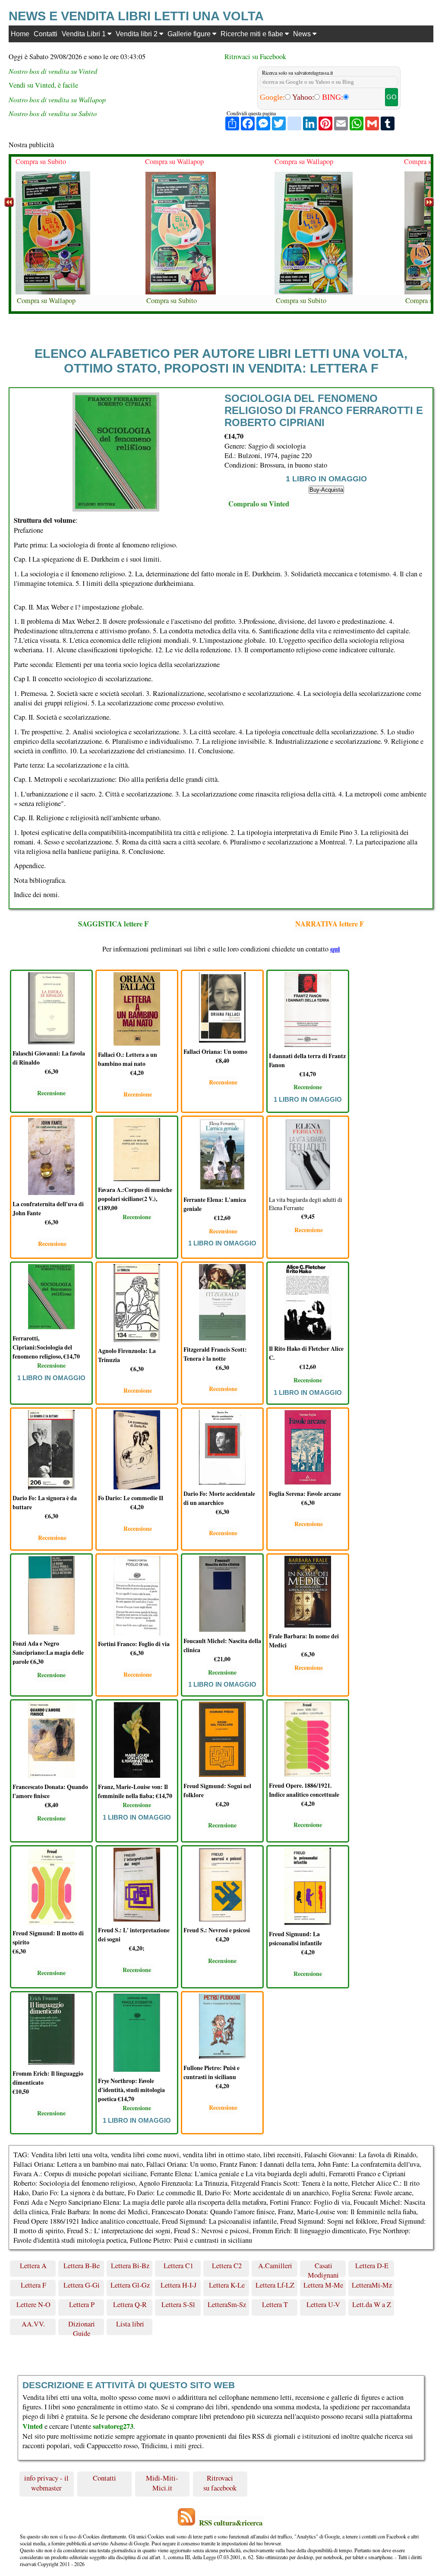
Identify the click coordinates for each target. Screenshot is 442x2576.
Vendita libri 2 (137, 34)
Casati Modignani (323, 2269)
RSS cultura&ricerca (231, 2523)
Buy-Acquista (326, 490)
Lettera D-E (372, 2266)
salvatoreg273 (113, 2426)
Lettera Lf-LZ (275, 2285)
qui (335, 949)
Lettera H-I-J (178, 2285)
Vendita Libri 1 (85, 34)
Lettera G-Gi (82, 2285)
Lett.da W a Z (372, 2304)
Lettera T (275, 2304)
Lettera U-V (323, 2304)
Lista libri (130, 2324)
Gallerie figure (190, 34)
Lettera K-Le (227, 2285)
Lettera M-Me (323, 2285)
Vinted (33, 2426)
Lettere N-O (33, 2304)
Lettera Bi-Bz (130, 2266)
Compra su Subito (41, 161)
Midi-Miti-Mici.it (162, 2483)
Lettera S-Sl (178, 2304)
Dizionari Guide (82, 2327)
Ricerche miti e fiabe (253, 34)
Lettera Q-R (130, 2304)
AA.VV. (33, 2324)
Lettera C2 (227, 2266)
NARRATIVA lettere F (330, 924)
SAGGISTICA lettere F (113, 924)
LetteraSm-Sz (227, 2304)
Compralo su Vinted (259, 504)
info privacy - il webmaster (46, 2483)
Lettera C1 (178, 2266)
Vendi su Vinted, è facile (43, 85)
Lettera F (33, 2285)
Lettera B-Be (82, 2266)
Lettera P (82, 2304)
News (303, 34)
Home (20, 34)
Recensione (51, 1093)
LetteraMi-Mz (372, 2285)
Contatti (46, 34)
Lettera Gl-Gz (130, 2285)
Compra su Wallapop (46, 300)
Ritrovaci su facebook (220, 2483)
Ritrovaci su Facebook (255, 57)
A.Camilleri (275, 2266)
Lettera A (33, 2266)
